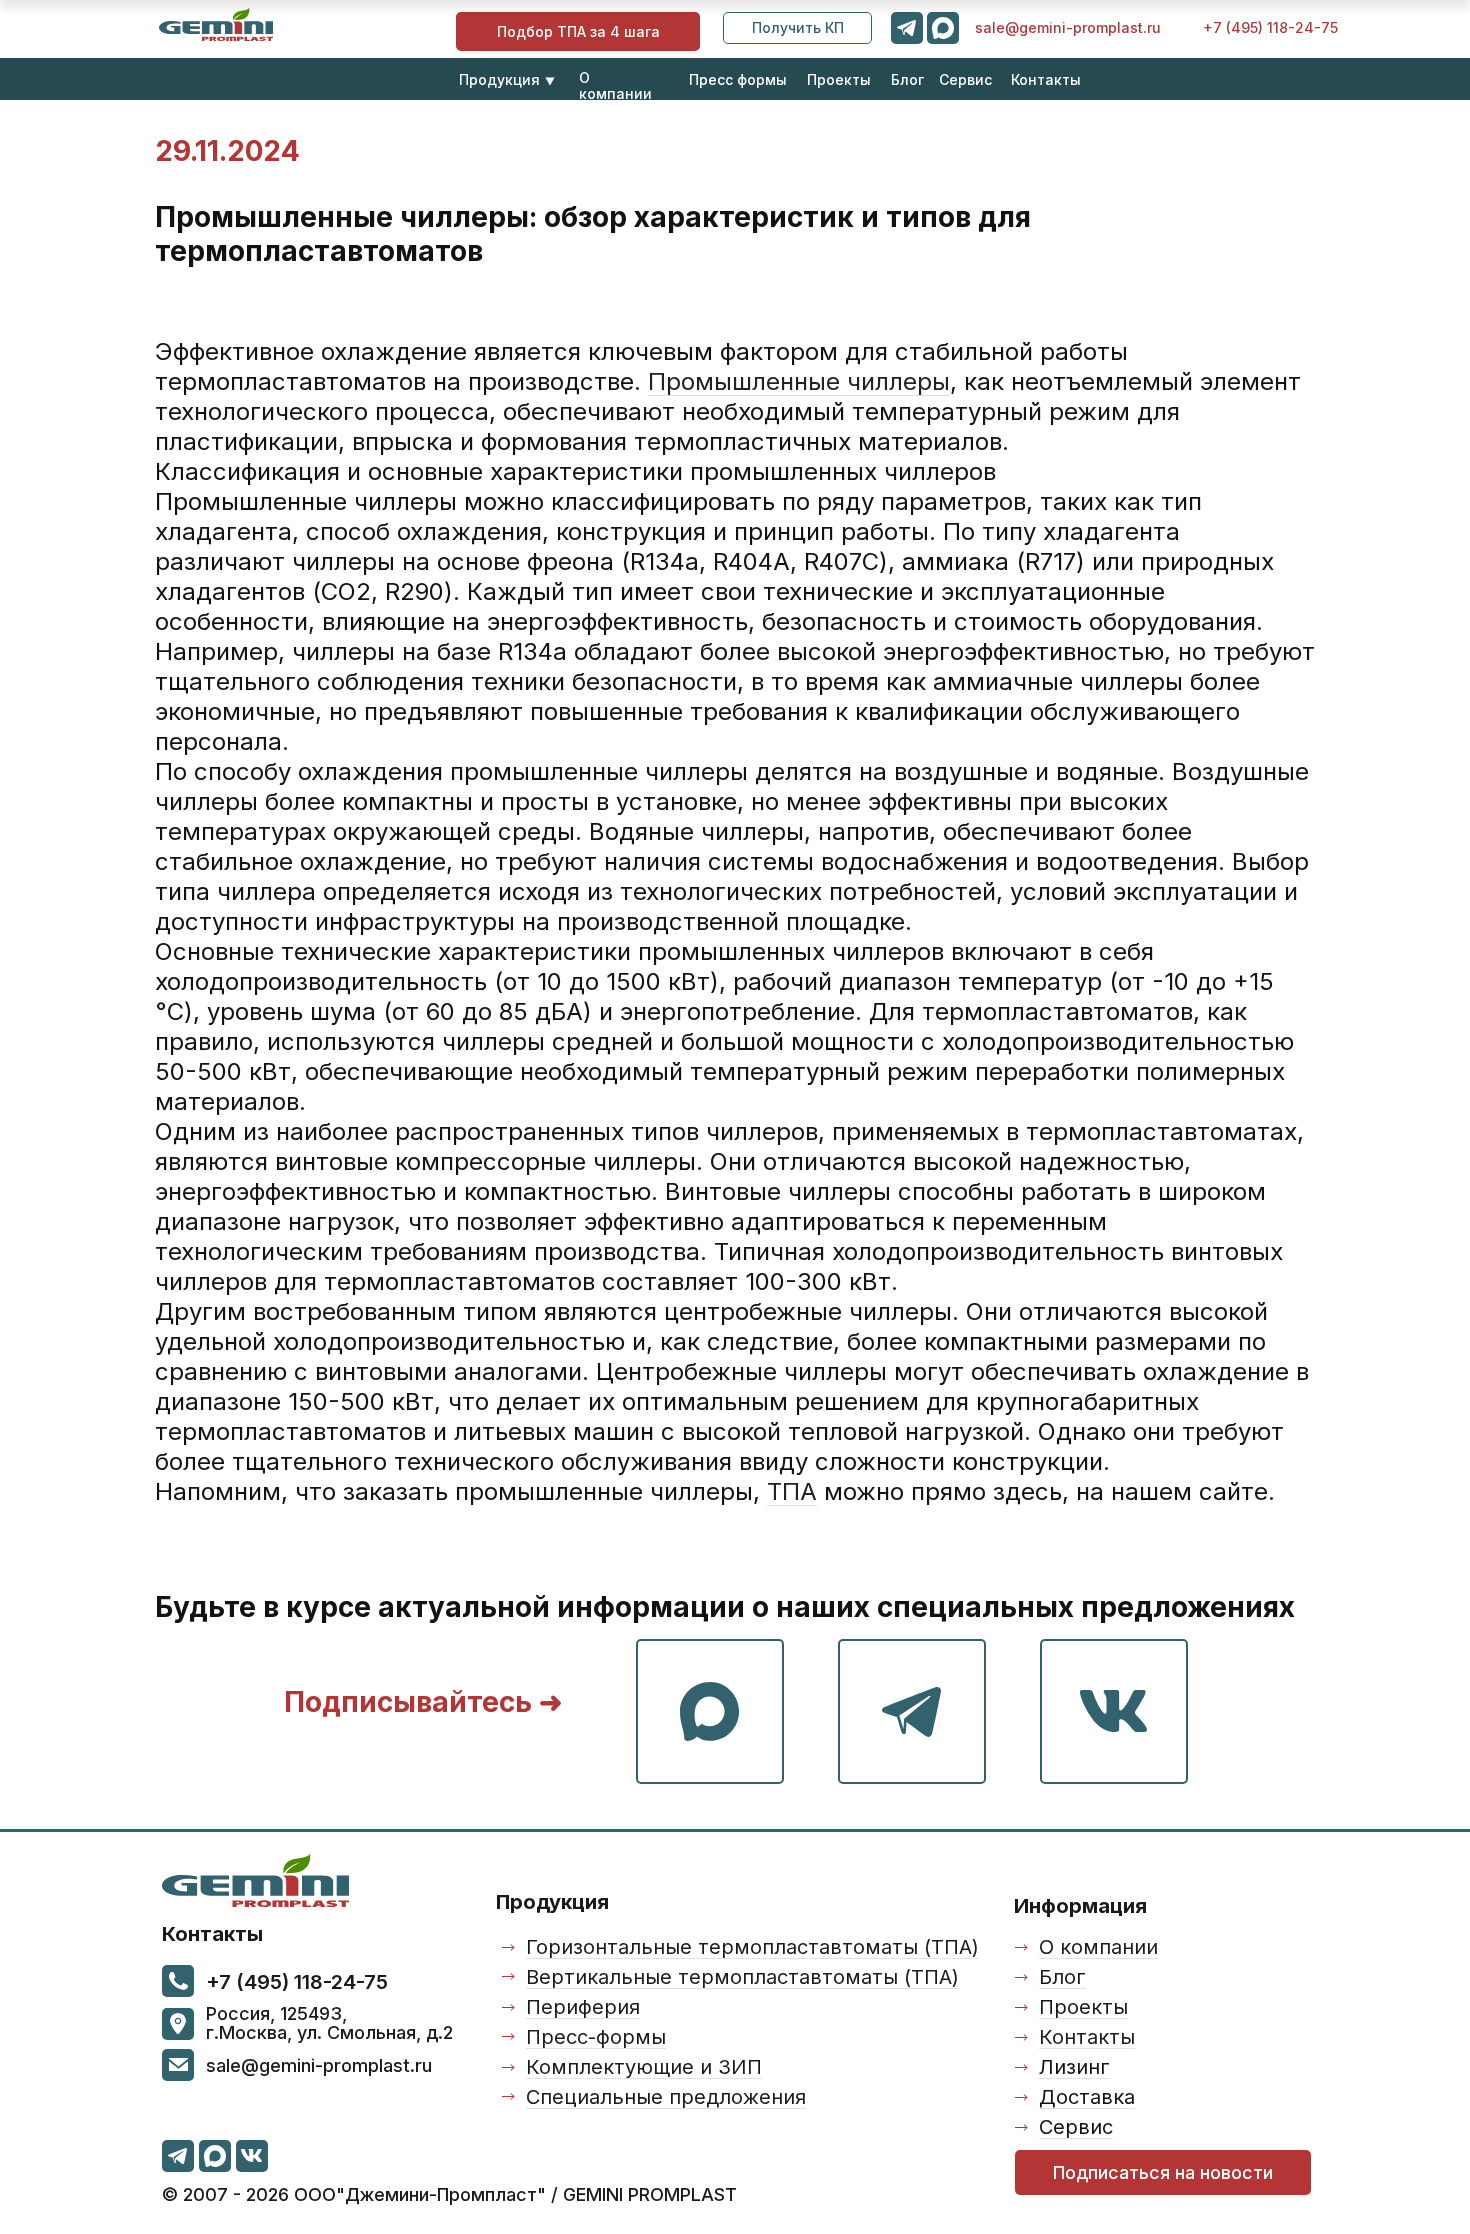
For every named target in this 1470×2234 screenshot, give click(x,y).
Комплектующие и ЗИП (644, 2067)
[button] (797, 28)
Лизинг (1074, 2067)
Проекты (839, 79)
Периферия (583, 2007)
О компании (615, 85)
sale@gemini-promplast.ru (1068, 27)
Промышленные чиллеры (799, 381)
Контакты (1046, 79)
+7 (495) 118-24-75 (1270, 27)
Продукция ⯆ (507, 79)
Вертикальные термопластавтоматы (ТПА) (742, 1977)
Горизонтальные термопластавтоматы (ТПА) (752, 1947)
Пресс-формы (596, 2037)
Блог (907, 79)
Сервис (965, 79)
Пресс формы (738, 79)
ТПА (792, 1491)
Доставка (1087, 2097)
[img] (216, 24)
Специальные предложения (666, 2097)
